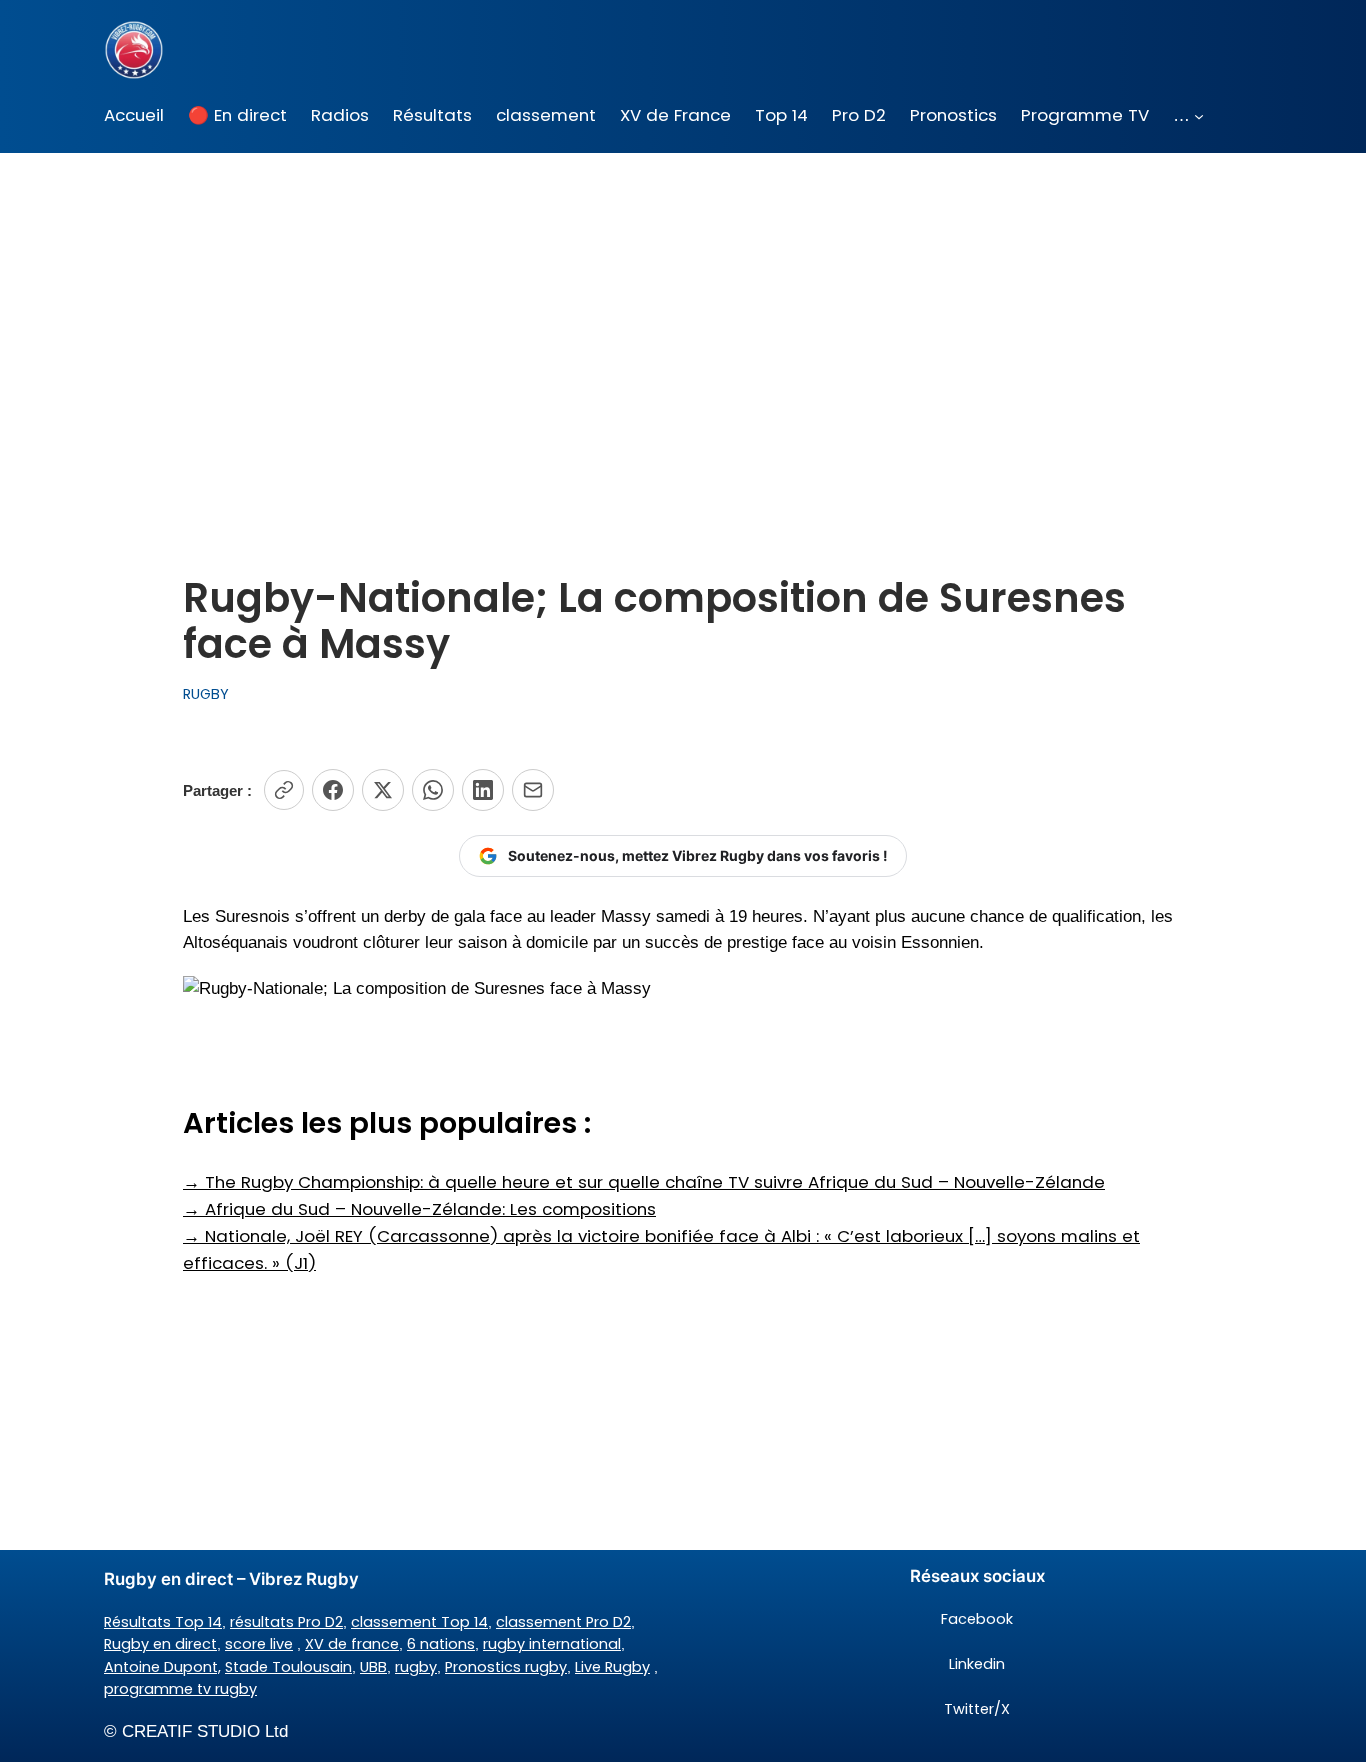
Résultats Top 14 (163, 1622)
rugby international (552, 1644)
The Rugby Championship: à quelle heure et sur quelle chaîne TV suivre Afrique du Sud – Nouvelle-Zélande (644, 1182)
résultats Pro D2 (286, 1622)
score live (259, 1644)
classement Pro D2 (563, 1622)
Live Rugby (612, 1667)
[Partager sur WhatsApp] (433, 790)
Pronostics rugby (506, 1667)
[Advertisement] (683, 312)
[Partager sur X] (383, 790)
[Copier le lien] (284, 790)
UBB (373, 1667)
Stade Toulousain (288, 1667)
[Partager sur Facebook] (333, 790)
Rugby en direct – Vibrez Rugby (231, 1579)
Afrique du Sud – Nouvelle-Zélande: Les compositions (419, 1209)
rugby (416, 1667)
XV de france (352, 1644)
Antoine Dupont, (162, 1667)
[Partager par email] (533, 790)
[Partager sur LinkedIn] (483, 790)
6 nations (441, 1644)
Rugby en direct (160, 1644)
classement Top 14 (419, 1622)
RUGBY (206, 694)
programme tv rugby (180, 1689)
